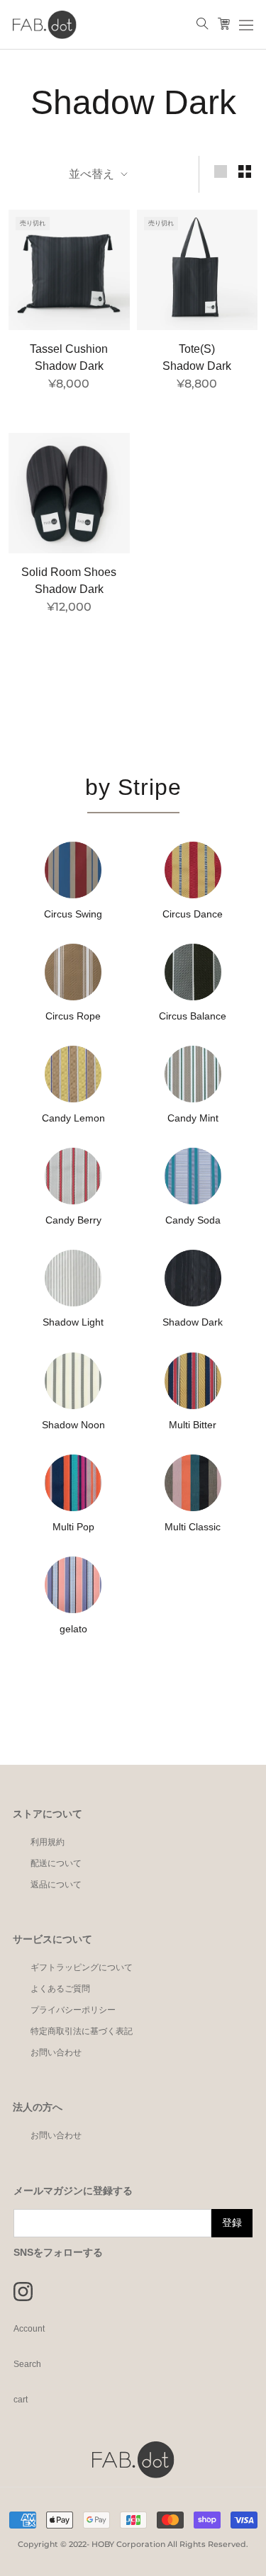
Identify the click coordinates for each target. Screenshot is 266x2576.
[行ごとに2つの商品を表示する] (245, 171)
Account (29, 2329)
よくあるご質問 (60, 1989)
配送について (56, 1863)
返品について (56, 1885)
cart (21, 2400)
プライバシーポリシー (73, 2010)
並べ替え (93, 174)
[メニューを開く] (246, 25)
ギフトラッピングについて (82, 1967)
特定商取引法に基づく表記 (82, 2031)
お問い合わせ (56, 2052)
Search (27, 2364)
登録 (232, 2222)
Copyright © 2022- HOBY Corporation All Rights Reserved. (133, 2544)
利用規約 (48, 1842)
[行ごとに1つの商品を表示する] (221, 171)
